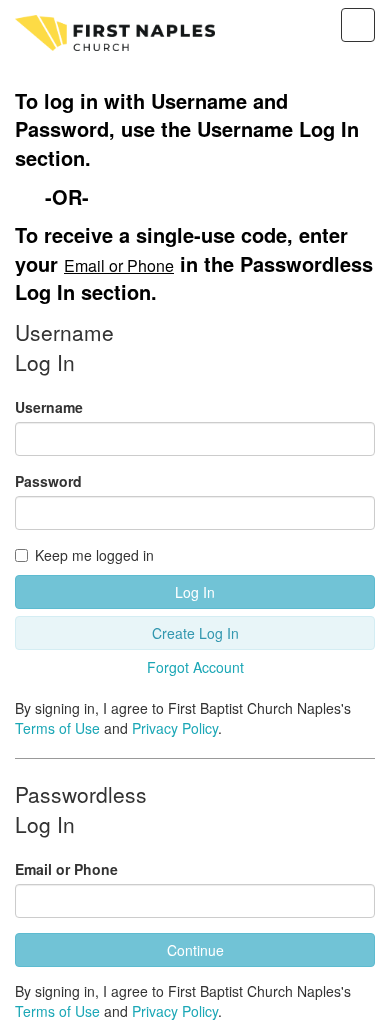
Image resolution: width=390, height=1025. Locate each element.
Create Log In (195, 633)
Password (48, 481)
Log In (195, 592)
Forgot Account (195, 667)
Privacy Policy (175, 728)
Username (49, 407)
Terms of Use (57, 728)
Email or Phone (66, 869)
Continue (195, 950)
